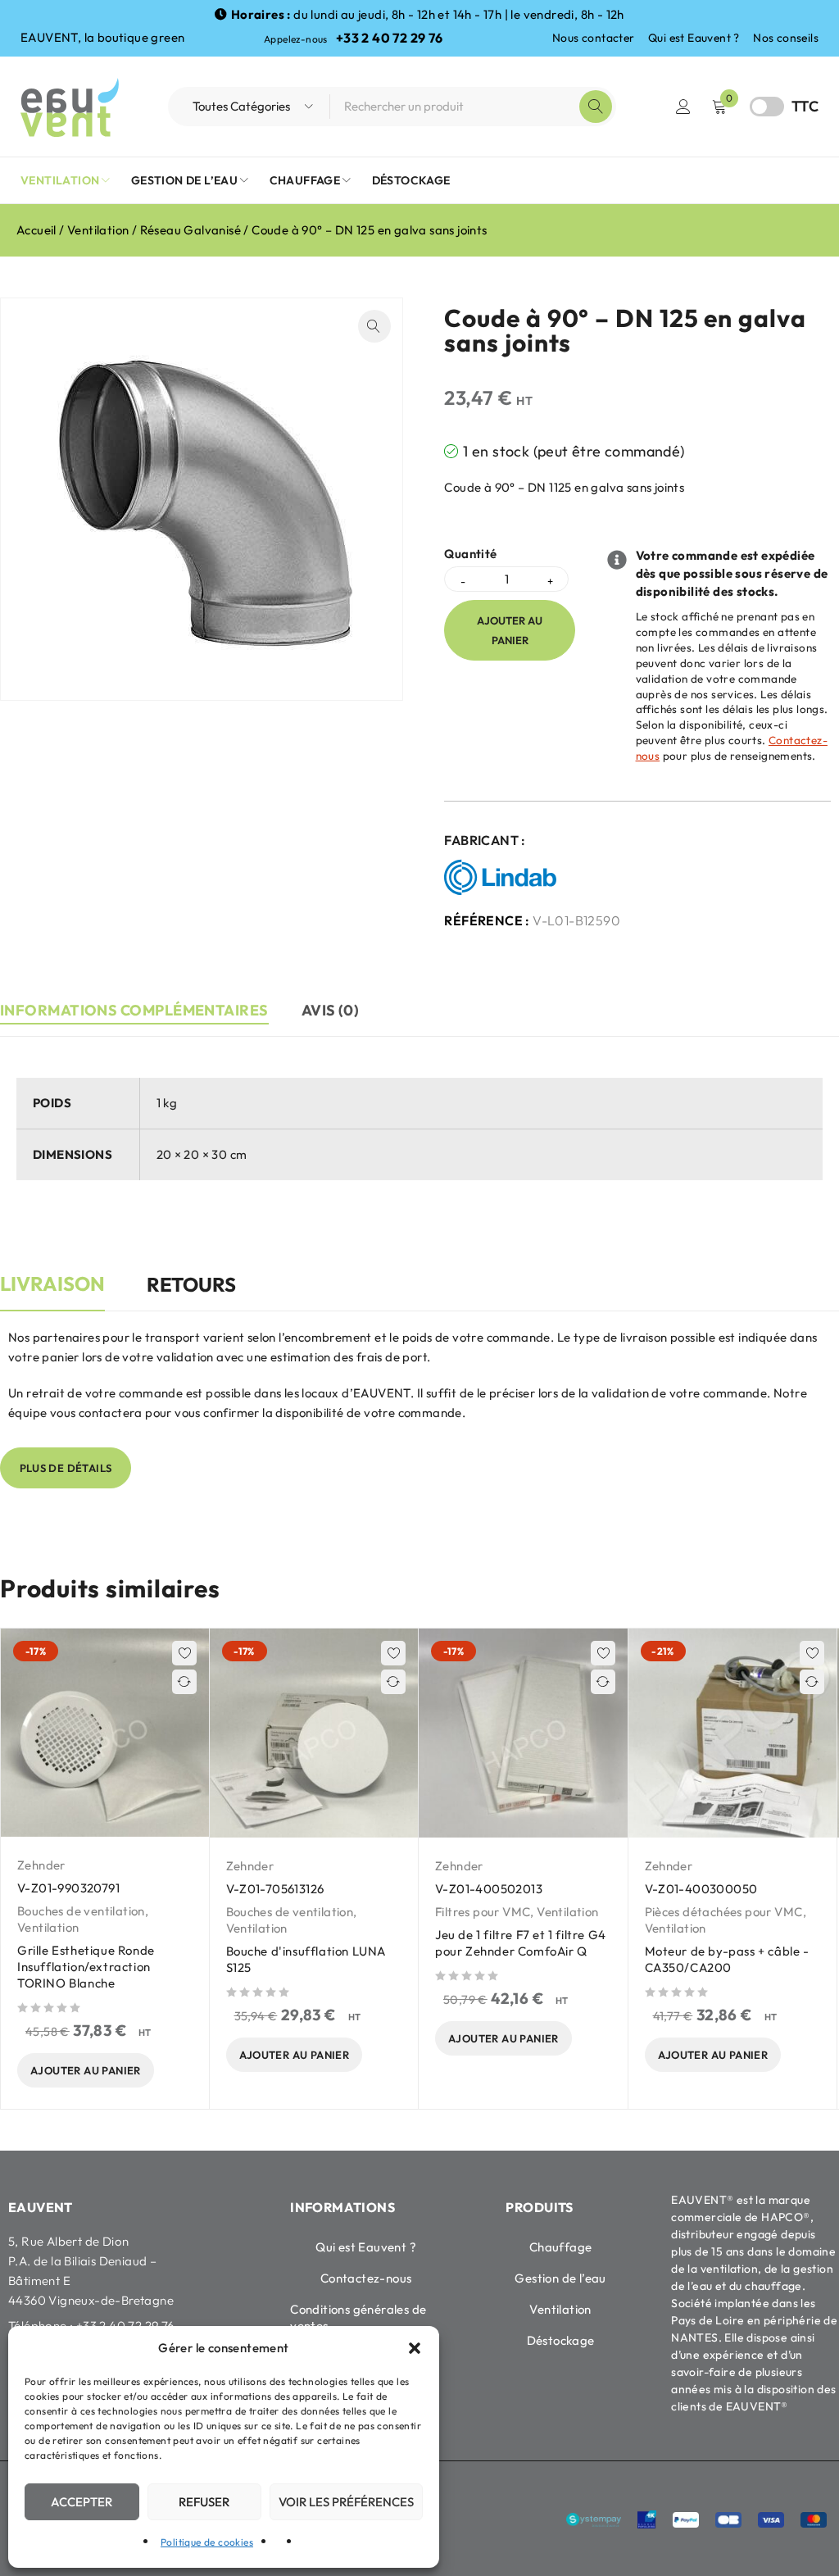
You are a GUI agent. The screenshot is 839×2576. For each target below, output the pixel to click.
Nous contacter (594, 38)
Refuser (204, 2502)
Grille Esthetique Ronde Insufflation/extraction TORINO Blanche (86, 1967)
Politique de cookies (207, 2542)
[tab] (52, 1293)
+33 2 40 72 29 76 (390, 38)
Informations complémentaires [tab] (134, 1010)
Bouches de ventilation (81, 1911)
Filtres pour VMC (483, 1912)
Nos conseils (786, 38)
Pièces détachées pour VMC (724, 1912)
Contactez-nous (366, 2278)
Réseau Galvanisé (190, 230)
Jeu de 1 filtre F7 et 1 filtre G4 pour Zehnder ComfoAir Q (521, 1943)
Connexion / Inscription (683, 107)
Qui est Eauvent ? (694, 38)
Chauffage (561, 2247)
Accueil (36, 230)
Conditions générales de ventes (358, 2317)
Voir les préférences (346, 2502)
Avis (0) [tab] (331, 1010)
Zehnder (41, 1865)
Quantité (470, 554)
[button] (415, 2348)
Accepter (82, 2502)
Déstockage (561, 2340)
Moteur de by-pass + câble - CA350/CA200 (727, 1959)
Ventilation (98, 230)
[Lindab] (504, 878)
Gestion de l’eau (560, 2278)
